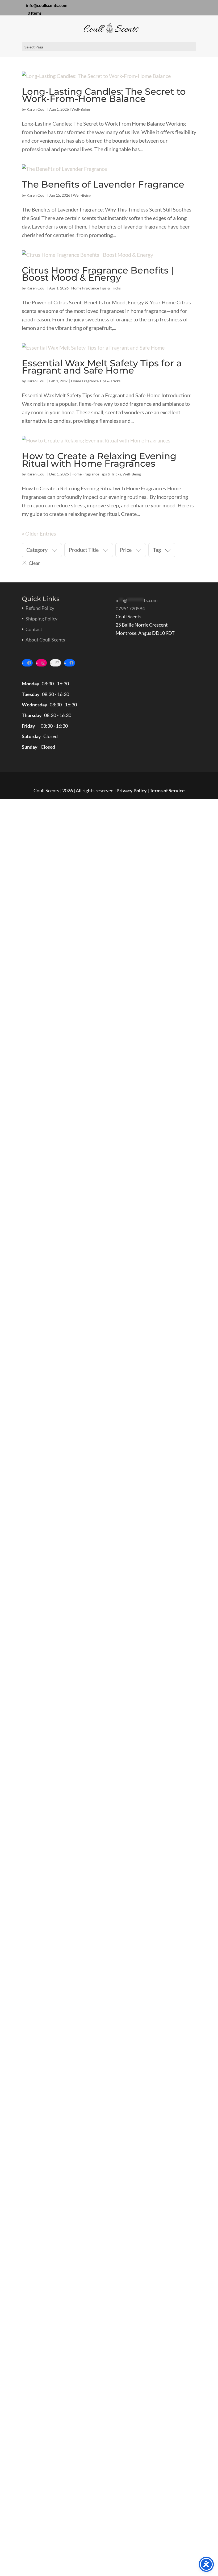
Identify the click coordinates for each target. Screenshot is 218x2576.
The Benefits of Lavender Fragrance (103, 184)
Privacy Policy (132, 790)
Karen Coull (37, 109)
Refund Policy (40, 608)
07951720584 (130, 608)
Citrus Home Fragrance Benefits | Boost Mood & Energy (98, 274)
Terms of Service (167, 790)
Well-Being (81, 109)
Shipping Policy (41, 619)
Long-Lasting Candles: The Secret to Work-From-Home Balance (104, 95)
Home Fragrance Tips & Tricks (96, 288)
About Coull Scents (45, 640)
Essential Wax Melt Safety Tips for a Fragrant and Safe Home (102, 367)
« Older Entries (39, 533)
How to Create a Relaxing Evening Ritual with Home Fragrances (99, 460)
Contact (34, 629)
